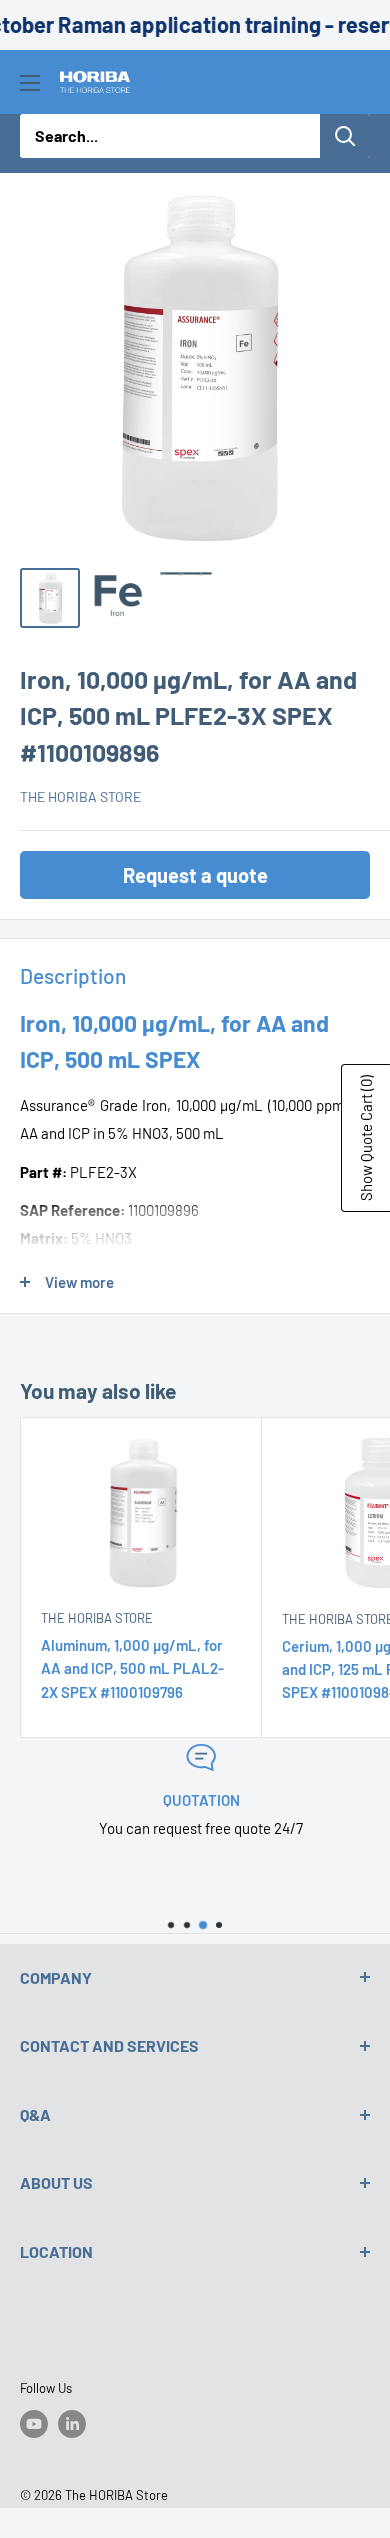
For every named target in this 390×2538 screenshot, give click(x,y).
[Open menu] (30, 83)
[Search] (345, 136)
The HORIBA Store (80, 796)
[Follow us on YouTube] (34, 2424)
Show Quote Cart (366, 1138)
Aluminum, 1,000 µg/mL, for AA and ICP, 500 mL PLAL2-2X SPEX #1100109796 (132, 1668)
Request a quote (195, 875)
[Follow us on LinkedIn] (72, 2424)
